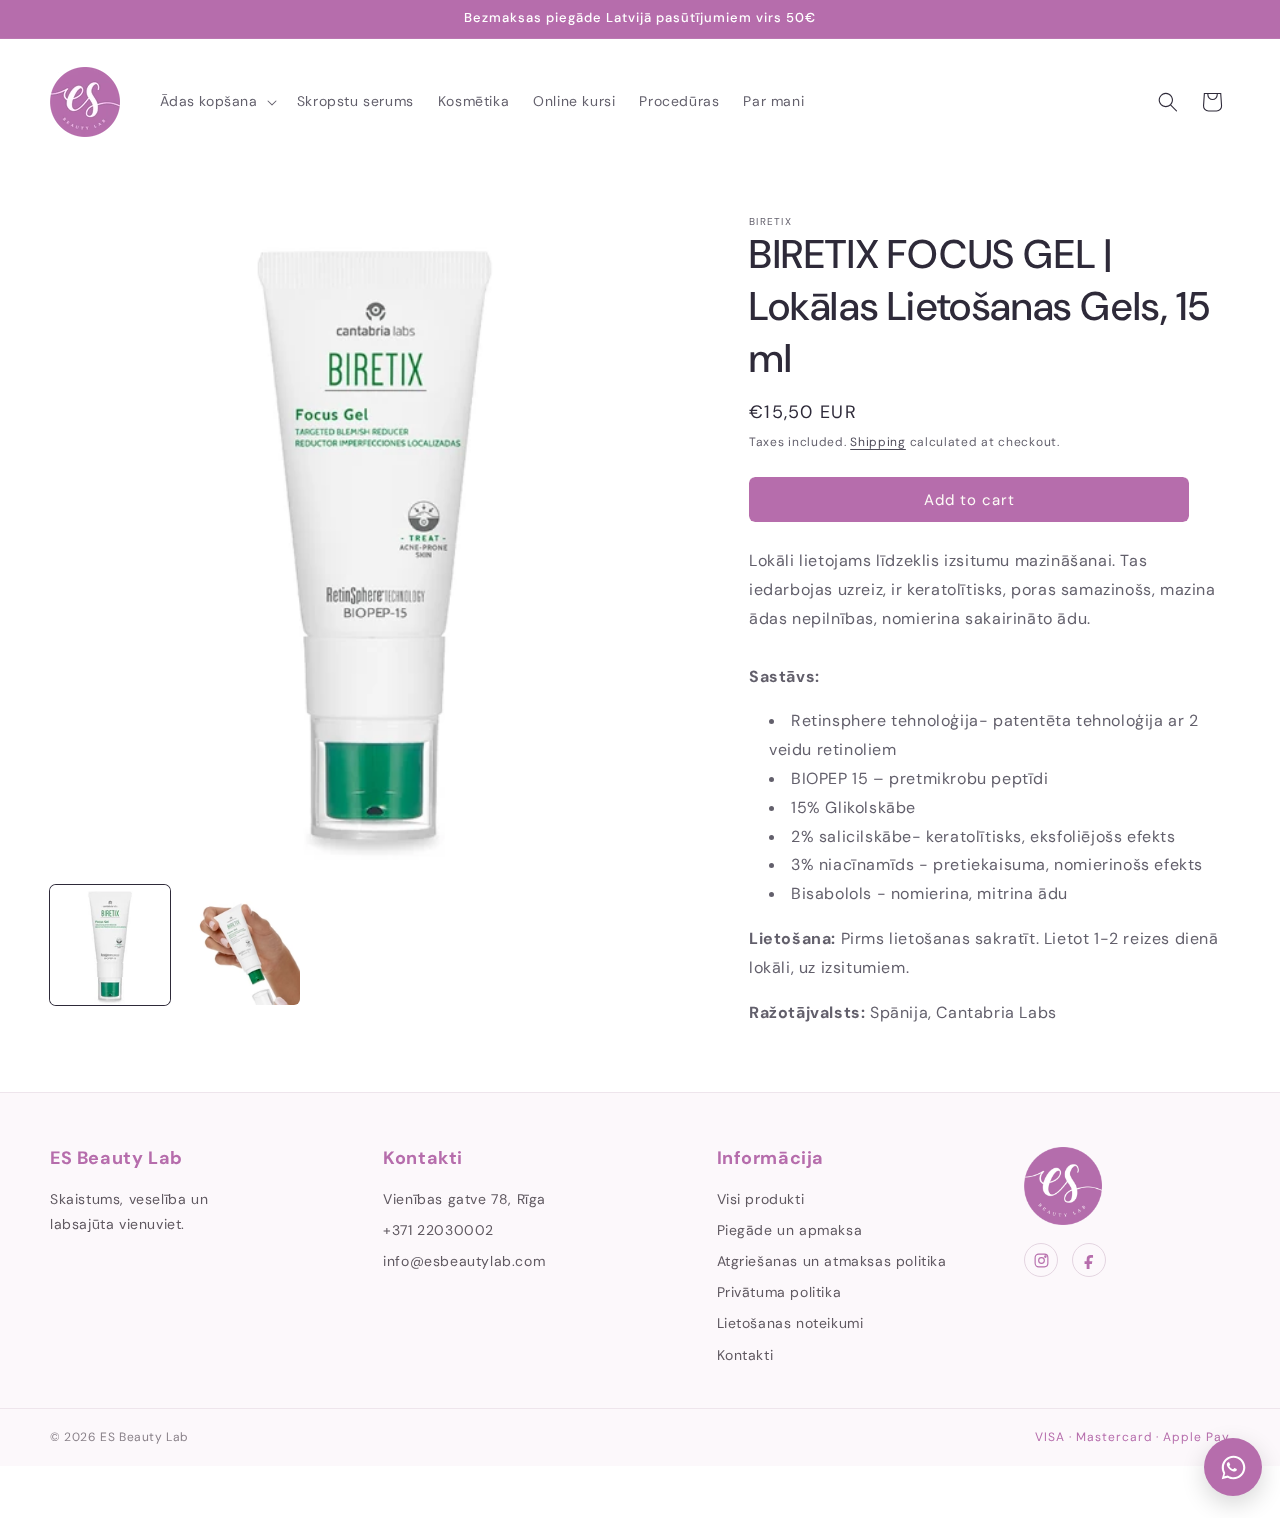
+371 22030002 (438, 1230)
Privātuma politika (779, 1292)
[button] (216, 101)
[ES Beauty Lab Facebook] (1089, 1260)
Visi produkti (761, 1199)
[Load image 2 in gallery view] (240, 945)
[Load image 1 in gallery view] (110, 945)
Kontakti (745, 1355)
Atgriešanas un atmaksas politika (832, 1261)
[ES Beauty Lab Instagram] (1041, 1260)
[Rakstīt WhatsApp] (1233, 1467)
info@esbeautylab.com (464, 1261)
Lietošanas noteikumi (790, 1323)
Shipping (878, 442)
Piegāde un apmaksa (790, 1230)
